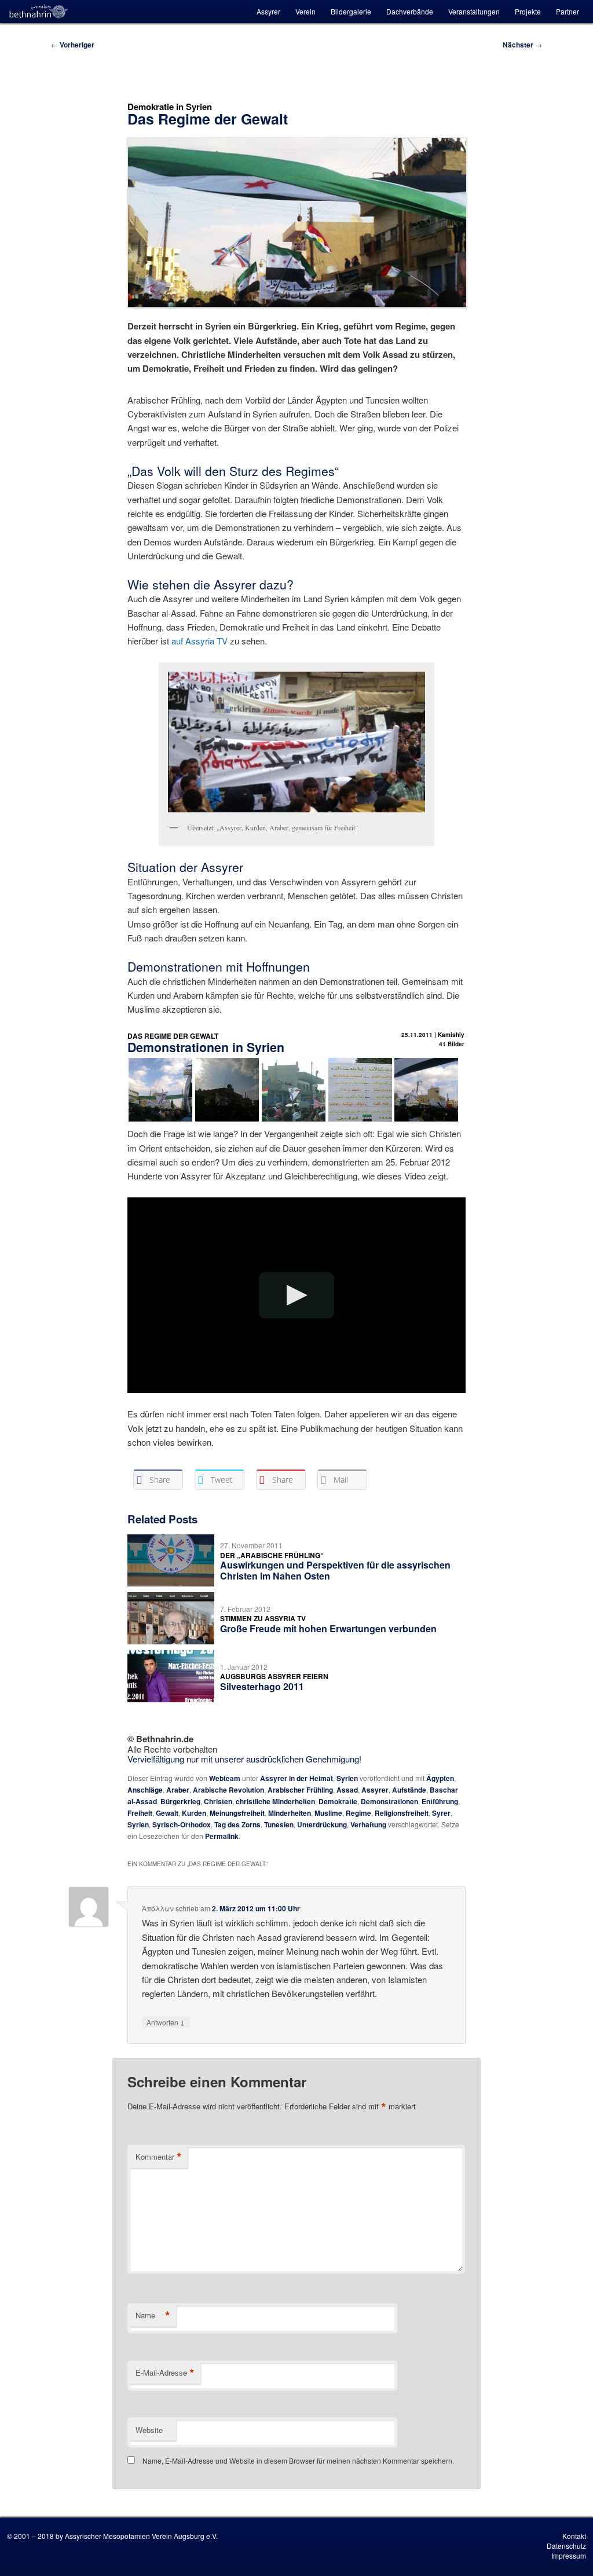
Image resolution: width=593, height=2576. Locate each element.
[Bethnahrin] (39, 12)
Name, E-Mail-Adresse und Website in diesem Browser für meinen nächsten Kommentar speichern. (298, 2460)
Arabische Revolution (228, 1790)
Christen (218, 1801)
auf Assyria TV (200, 641)
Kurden (194, 1813)
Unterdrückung (322, 1824)
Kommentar (159, 2157)
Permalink (222, 1836)
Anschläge (145, 1790)
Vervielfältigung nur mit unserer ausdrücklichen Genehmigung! (244, 1759)
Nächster (522, 45)
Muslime (328, 1813)
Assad (347, 1790)
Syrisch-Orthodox (182, 1824)
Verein (305, 11)
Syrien (347, 1778)
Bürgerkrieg (180, 1801)
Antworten (166, 2022)
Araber (178, 1790)
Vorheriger (73, 45)
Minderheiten (290, 1813)
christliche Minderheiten (275, 1801)
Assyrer (268, 11)
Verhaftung (368, 1824)
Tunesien (279, 1824)
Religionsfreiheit (402, 1813)
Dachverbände (410, 11)
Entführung (440, 1801)
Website (149, 2430)
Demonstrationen (389, 1801)
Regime (358, 1813)
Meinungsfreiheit (237, 1813)
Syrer (441, 1813)
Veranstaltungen (474, 11)
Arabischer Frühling (300, 1790)
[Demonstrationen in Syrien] (294, 1120)
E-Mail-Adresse (165, 2373)
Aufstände (409, 1790)
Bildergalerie (351, 11)
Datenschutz (566, 2546)
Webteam (225, 1778)
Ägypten (440, 1778)
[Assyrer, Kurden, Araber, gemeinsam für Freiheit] (296, 742)
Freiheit (140, 1813)
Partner (568, 11)
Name (153, 2315)
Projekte (528, 11)
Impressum (569, 2555)
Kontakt (574, 2536)
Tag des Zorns (237, 1824)
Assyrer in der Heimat (296, 1778)
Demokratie (338, 1801)
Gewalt (167, 1813)
